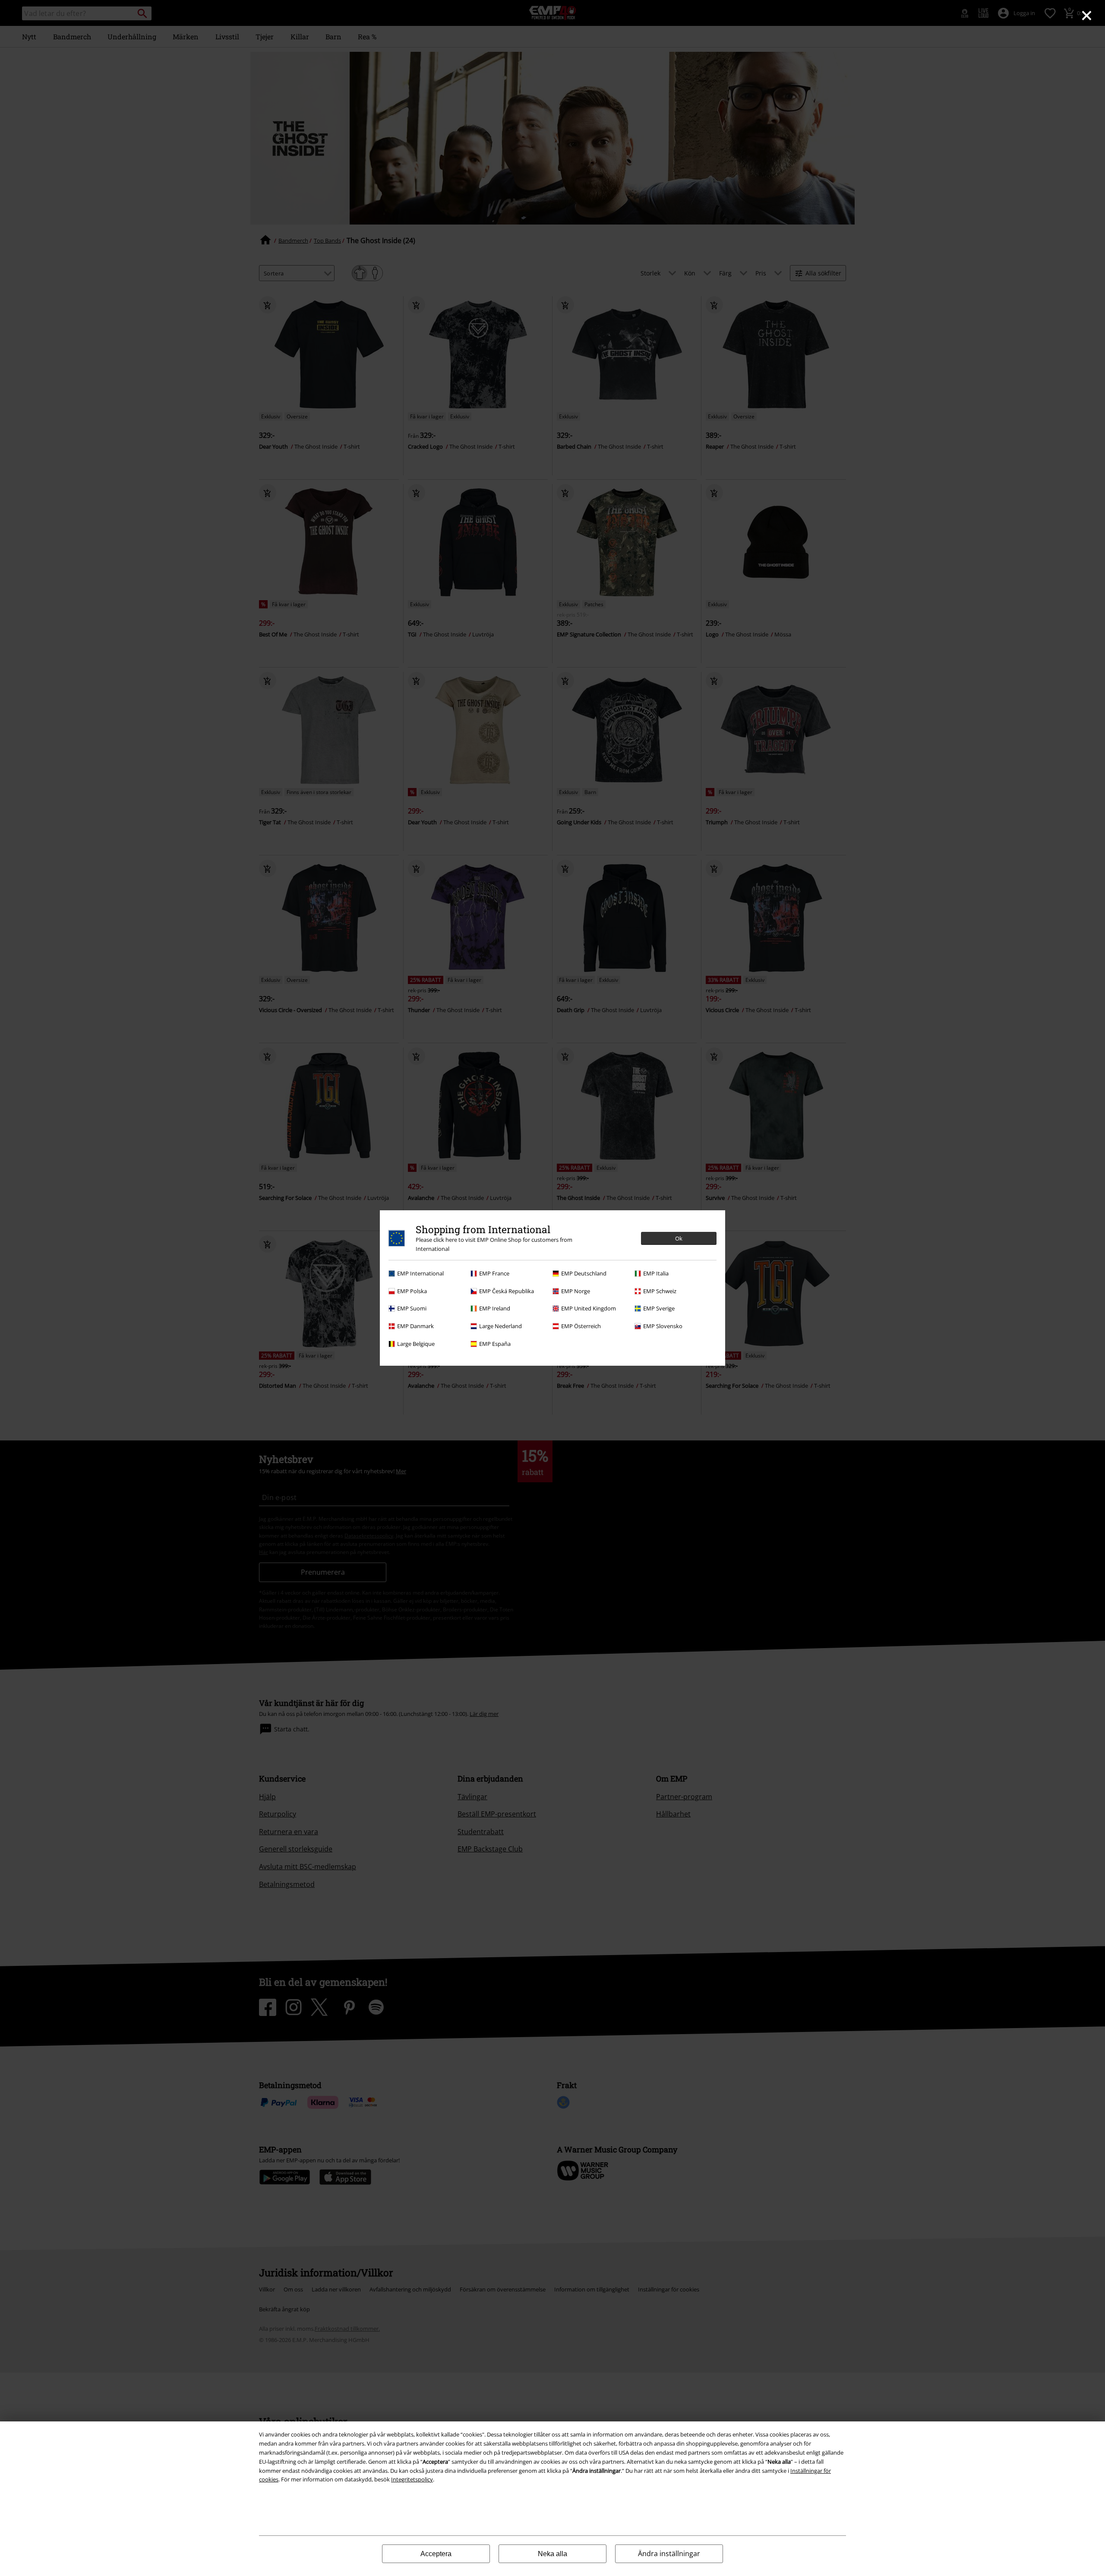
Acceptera (436, 2554)
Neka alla (552, 2554)
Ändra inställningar (669, 2554)
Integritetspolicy (412, 2479)
